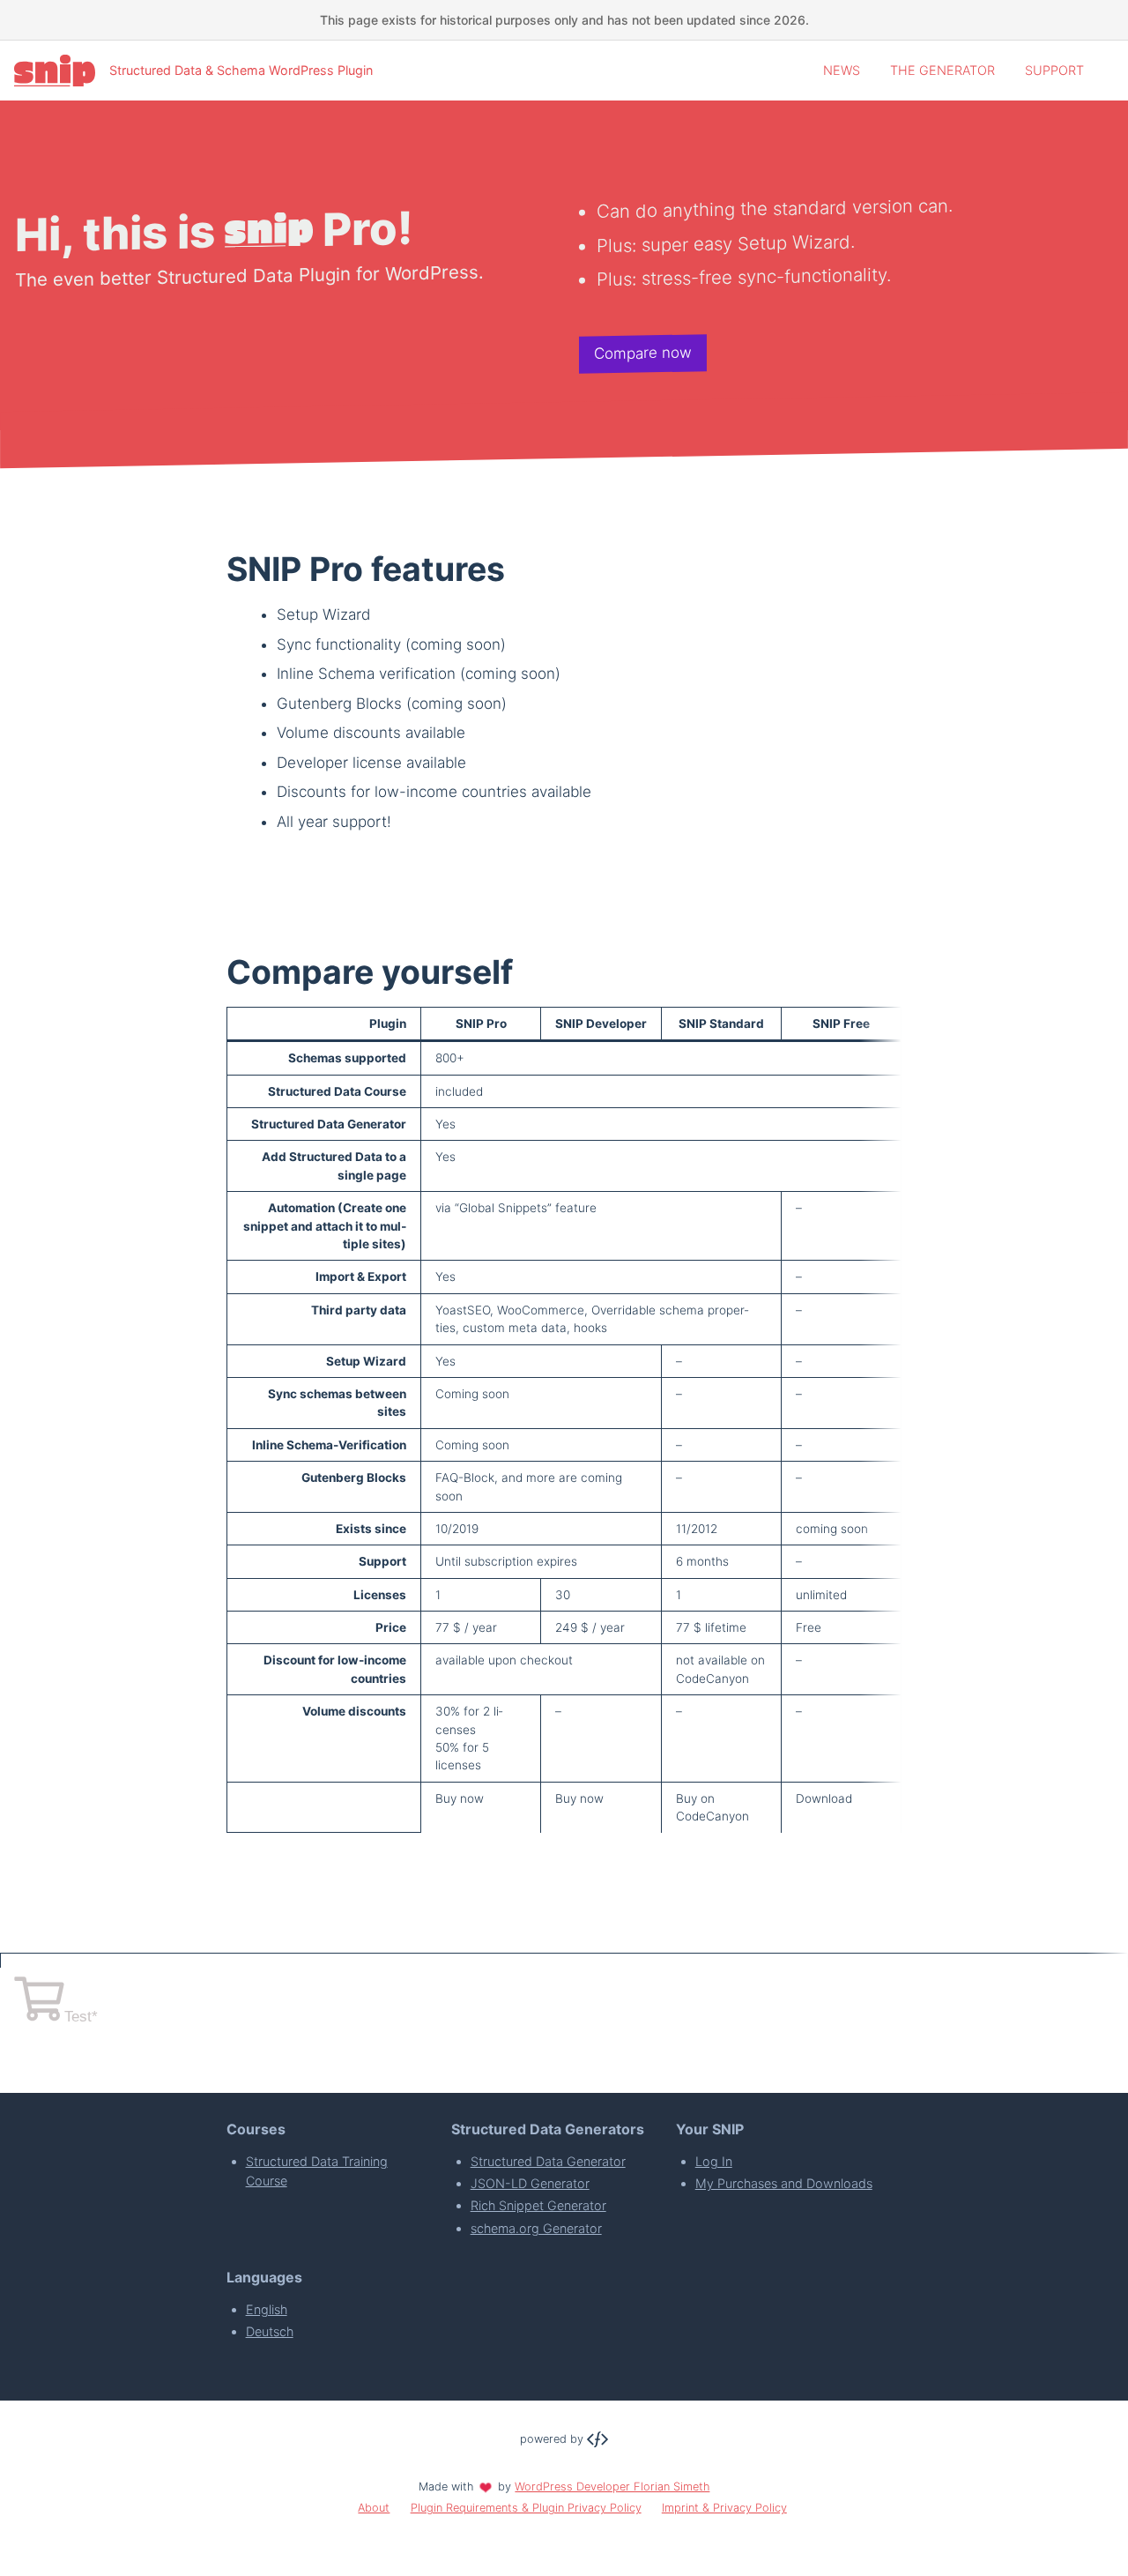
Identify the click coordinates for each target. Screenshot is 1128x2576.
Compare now (643, 354)
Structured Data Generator (548, 2161)
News (842, 70)
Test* (81, 2017)
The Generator (942, 70)
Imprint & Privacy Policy (724, 2508)
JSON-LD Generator (530, 2183)
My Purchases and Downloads (784, 2183)
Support (1054, 70)
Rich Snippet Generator (538, 2205)
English (267, 2309)
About (374, 2508)
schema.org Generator (536, 2228)
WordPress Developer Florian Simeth (612, 2487)
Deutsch (270, 2331)
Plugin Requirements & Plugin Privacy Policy (526, 2508)
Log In (714, 2161)
